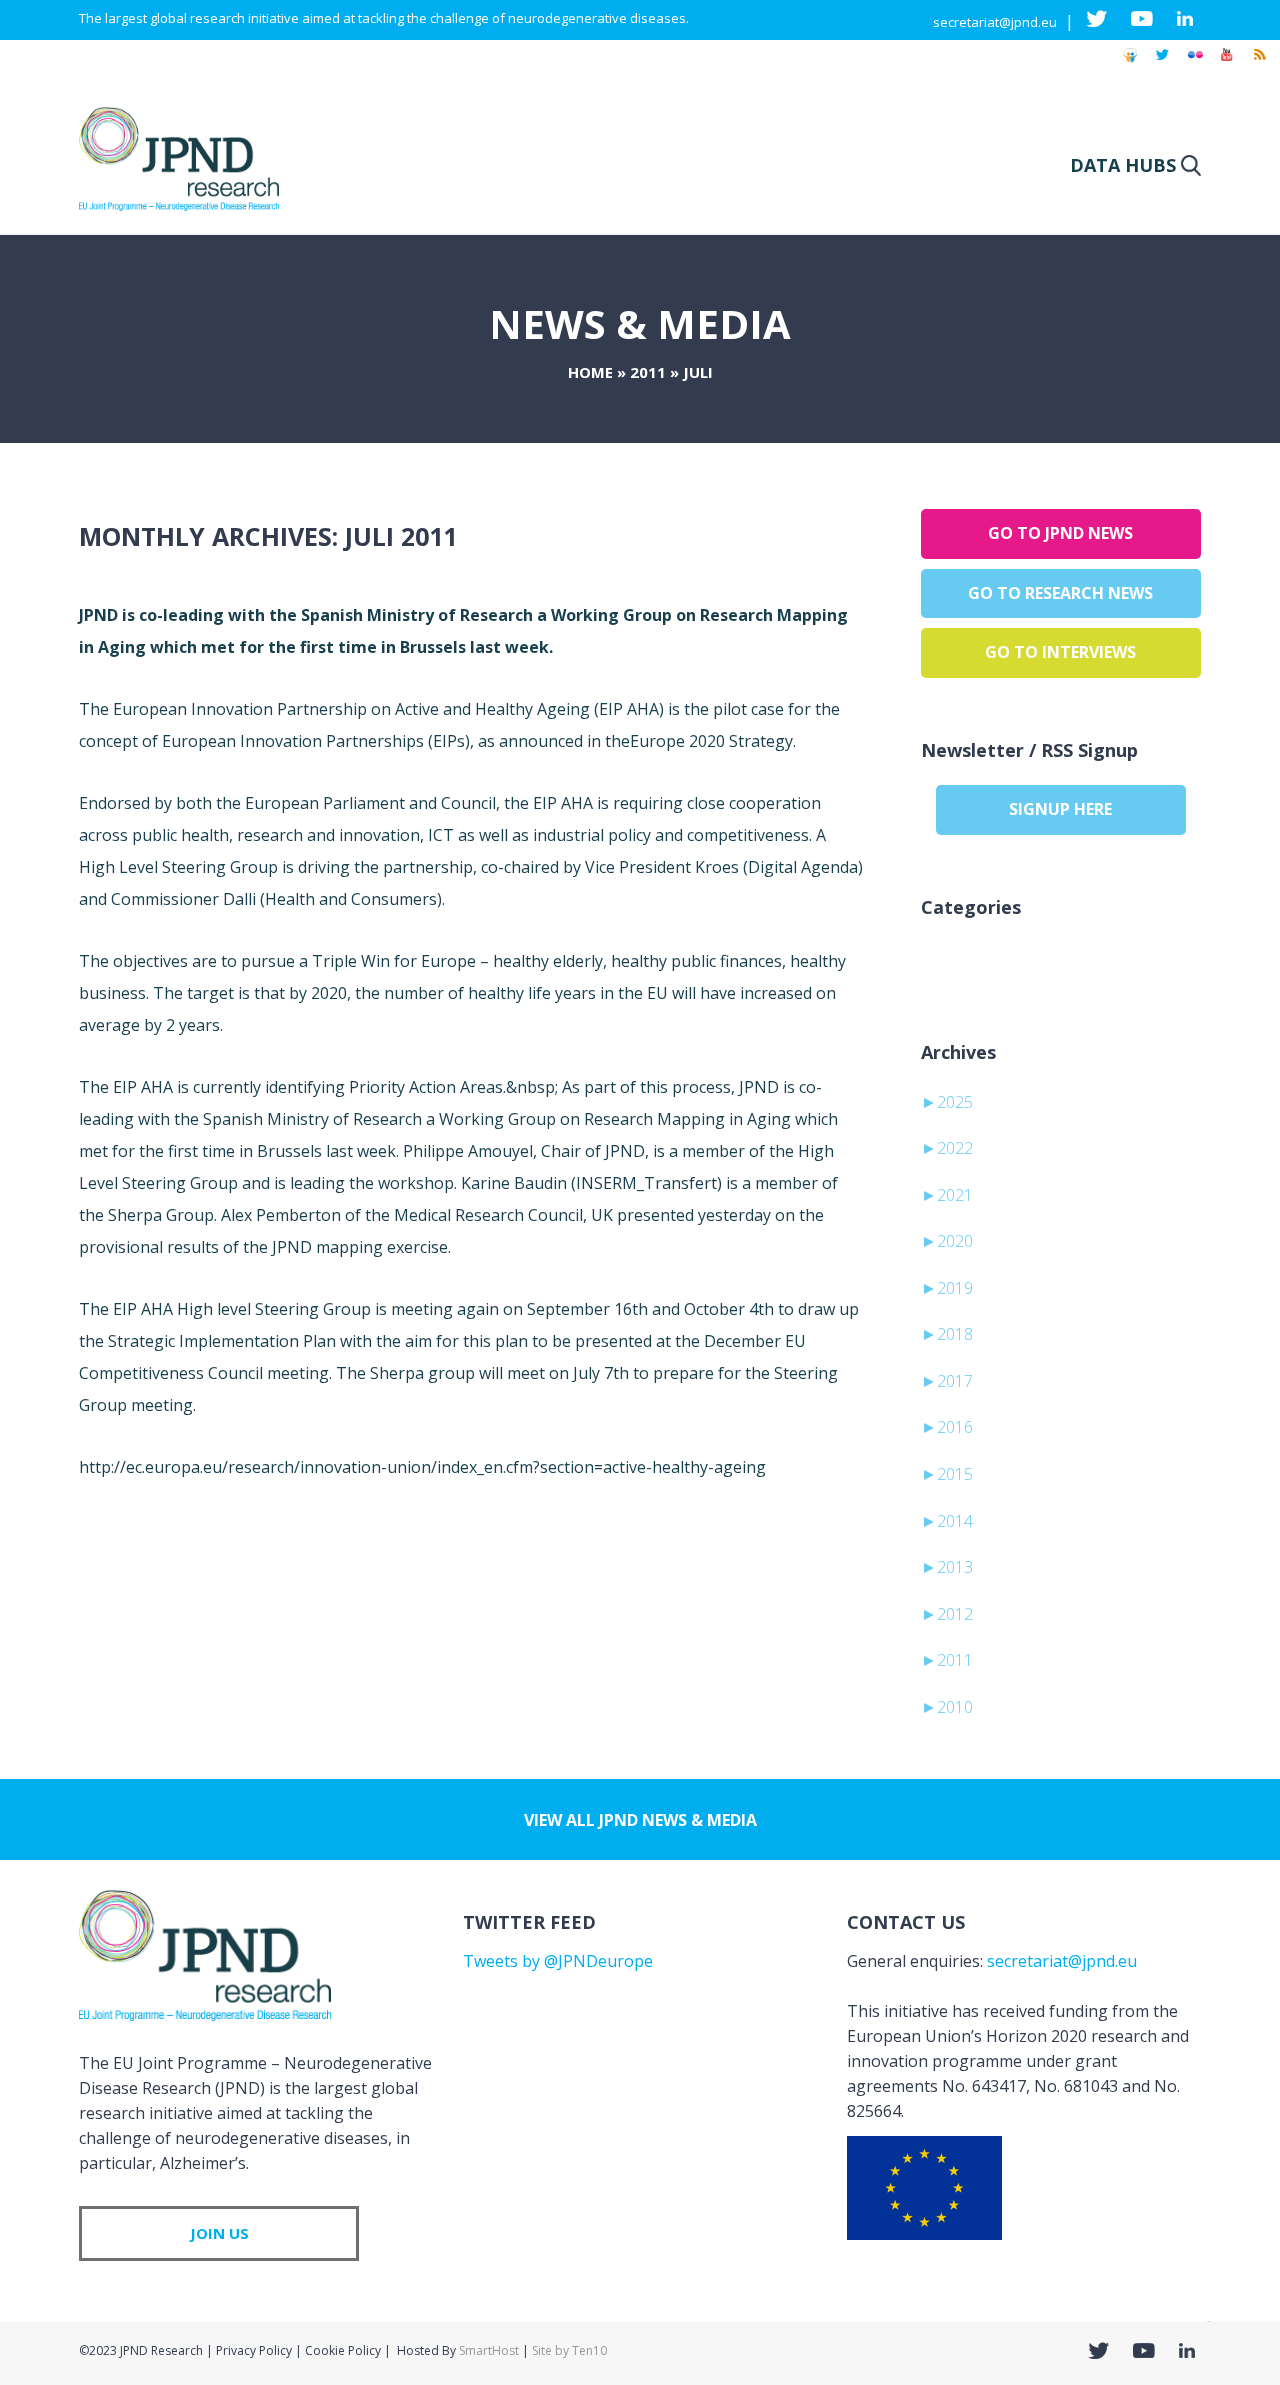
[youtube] (1227, 64)
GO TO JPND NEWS (1060, 533)
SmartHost (489, 2350)
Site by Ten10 (569, 2350)
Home (590, 372)
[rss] (1259, 64)
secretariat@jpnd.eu (995, 22)
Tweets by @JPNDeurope (558, 1961)
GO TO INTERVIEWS (1060, 652)
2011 (648, 372)
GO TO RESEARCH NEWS (1060, 593)
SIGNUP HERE (1060, 809)
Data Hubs (1123, 165)
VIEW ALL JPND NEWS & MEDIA (640, 1820)
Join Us (219, 2233)
